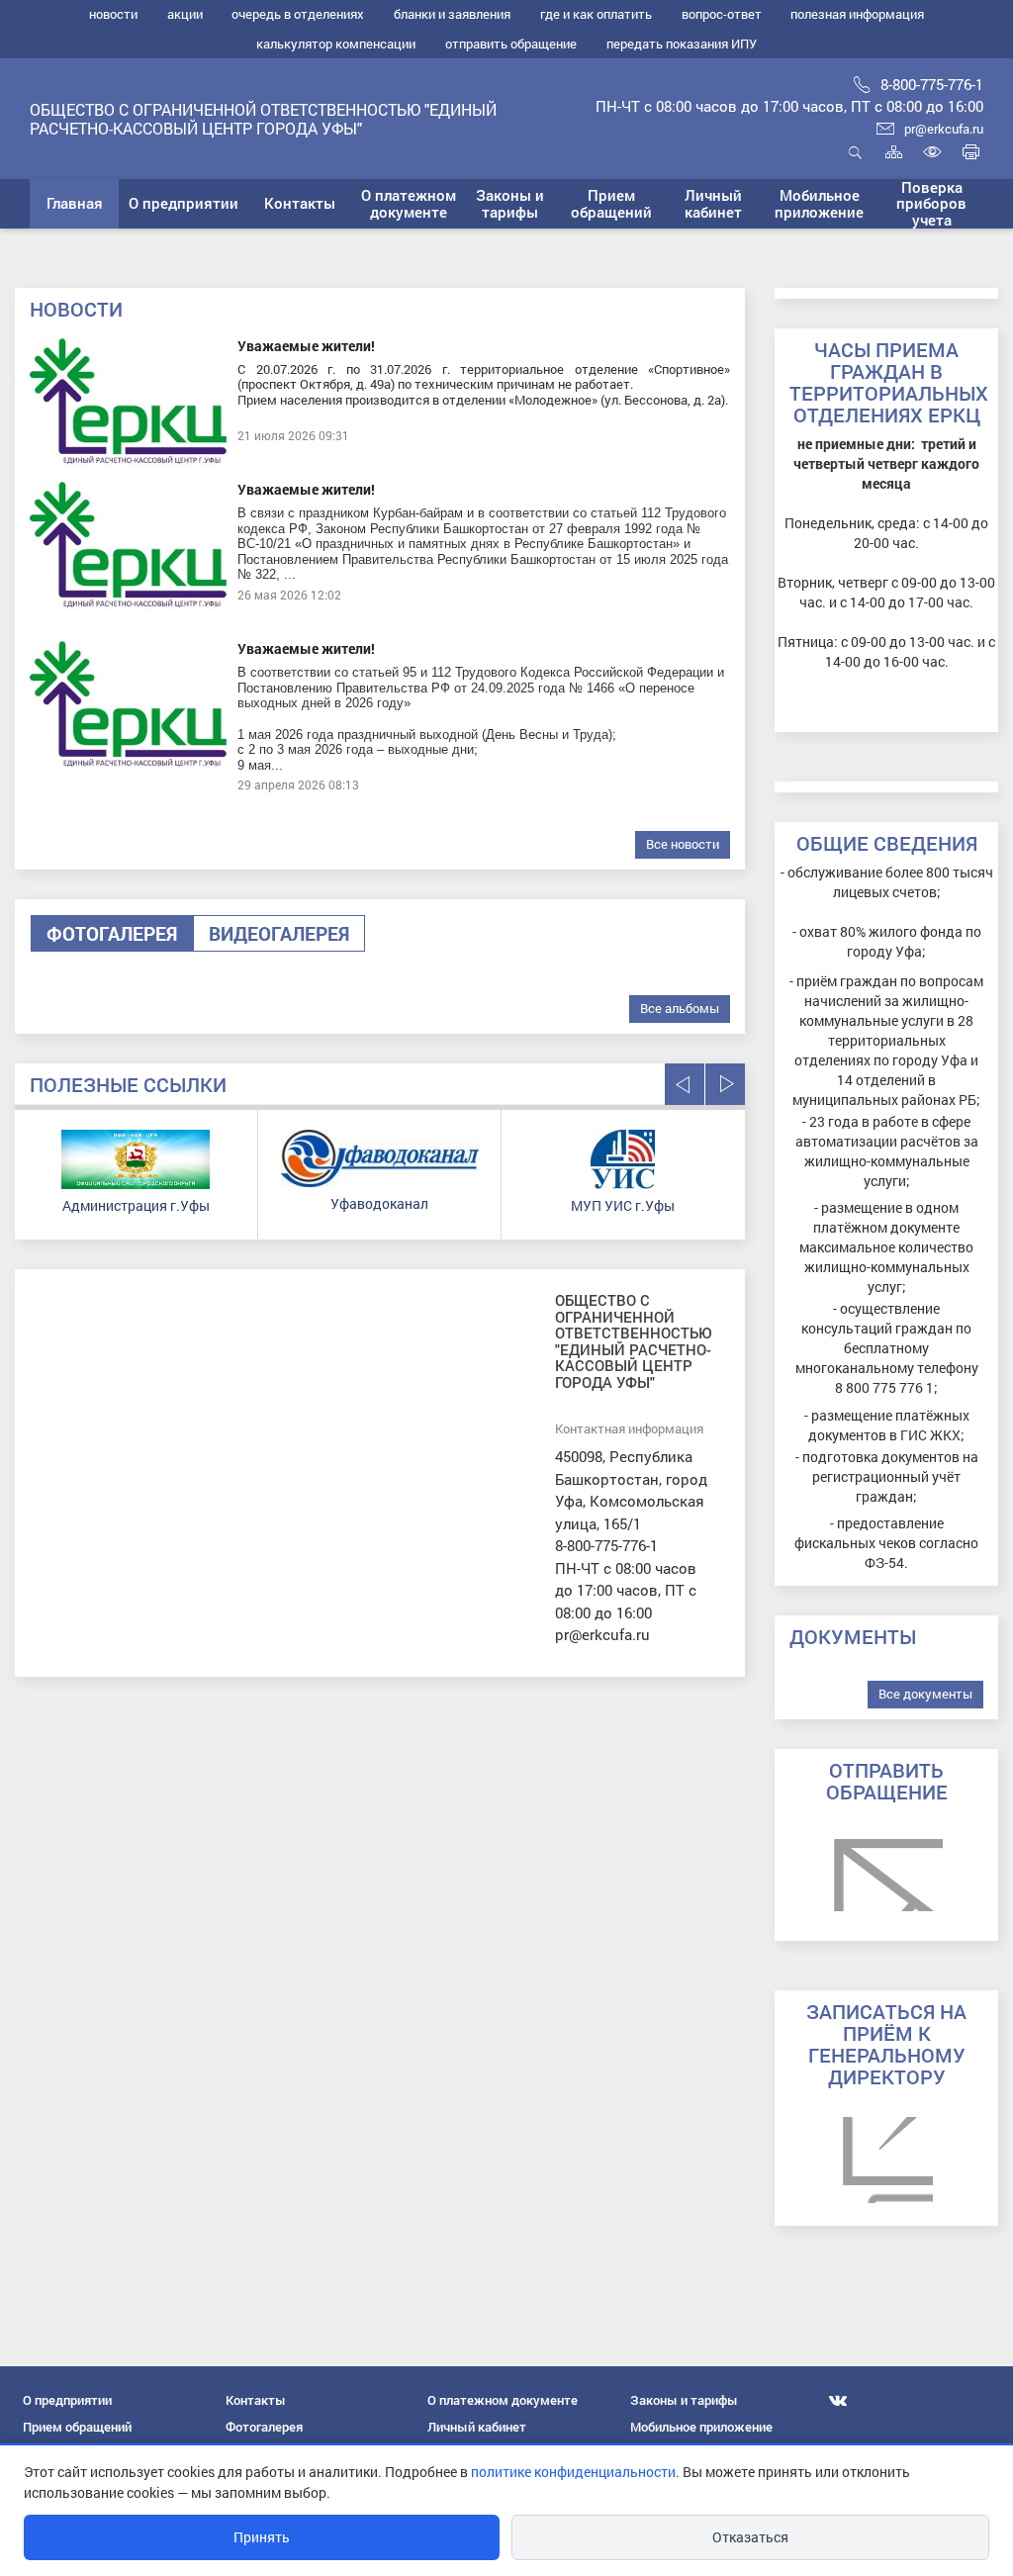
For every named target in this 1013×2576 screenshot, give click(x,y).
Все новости (683, 844)
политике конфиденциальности (573, 2472)
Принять (262, 2537)
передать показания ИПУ (682, 44)
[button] (183, 204)
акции (185, 14)
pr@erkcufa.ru (944, 129)
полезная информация (857, 14)
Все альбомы (680, 1008)
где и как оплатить (596, 14)
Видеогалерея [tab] (279, 933)
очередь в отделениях (298, 14)
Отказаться (750, 2537)
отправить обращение (511, 44)
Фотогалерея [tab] (112, 933)
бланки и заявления (452, 14)
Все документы (925, 1694)
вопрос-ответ (722, 14)
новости (113, 14)
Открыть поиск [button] (855, 163)
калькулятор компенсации (336, 44)
